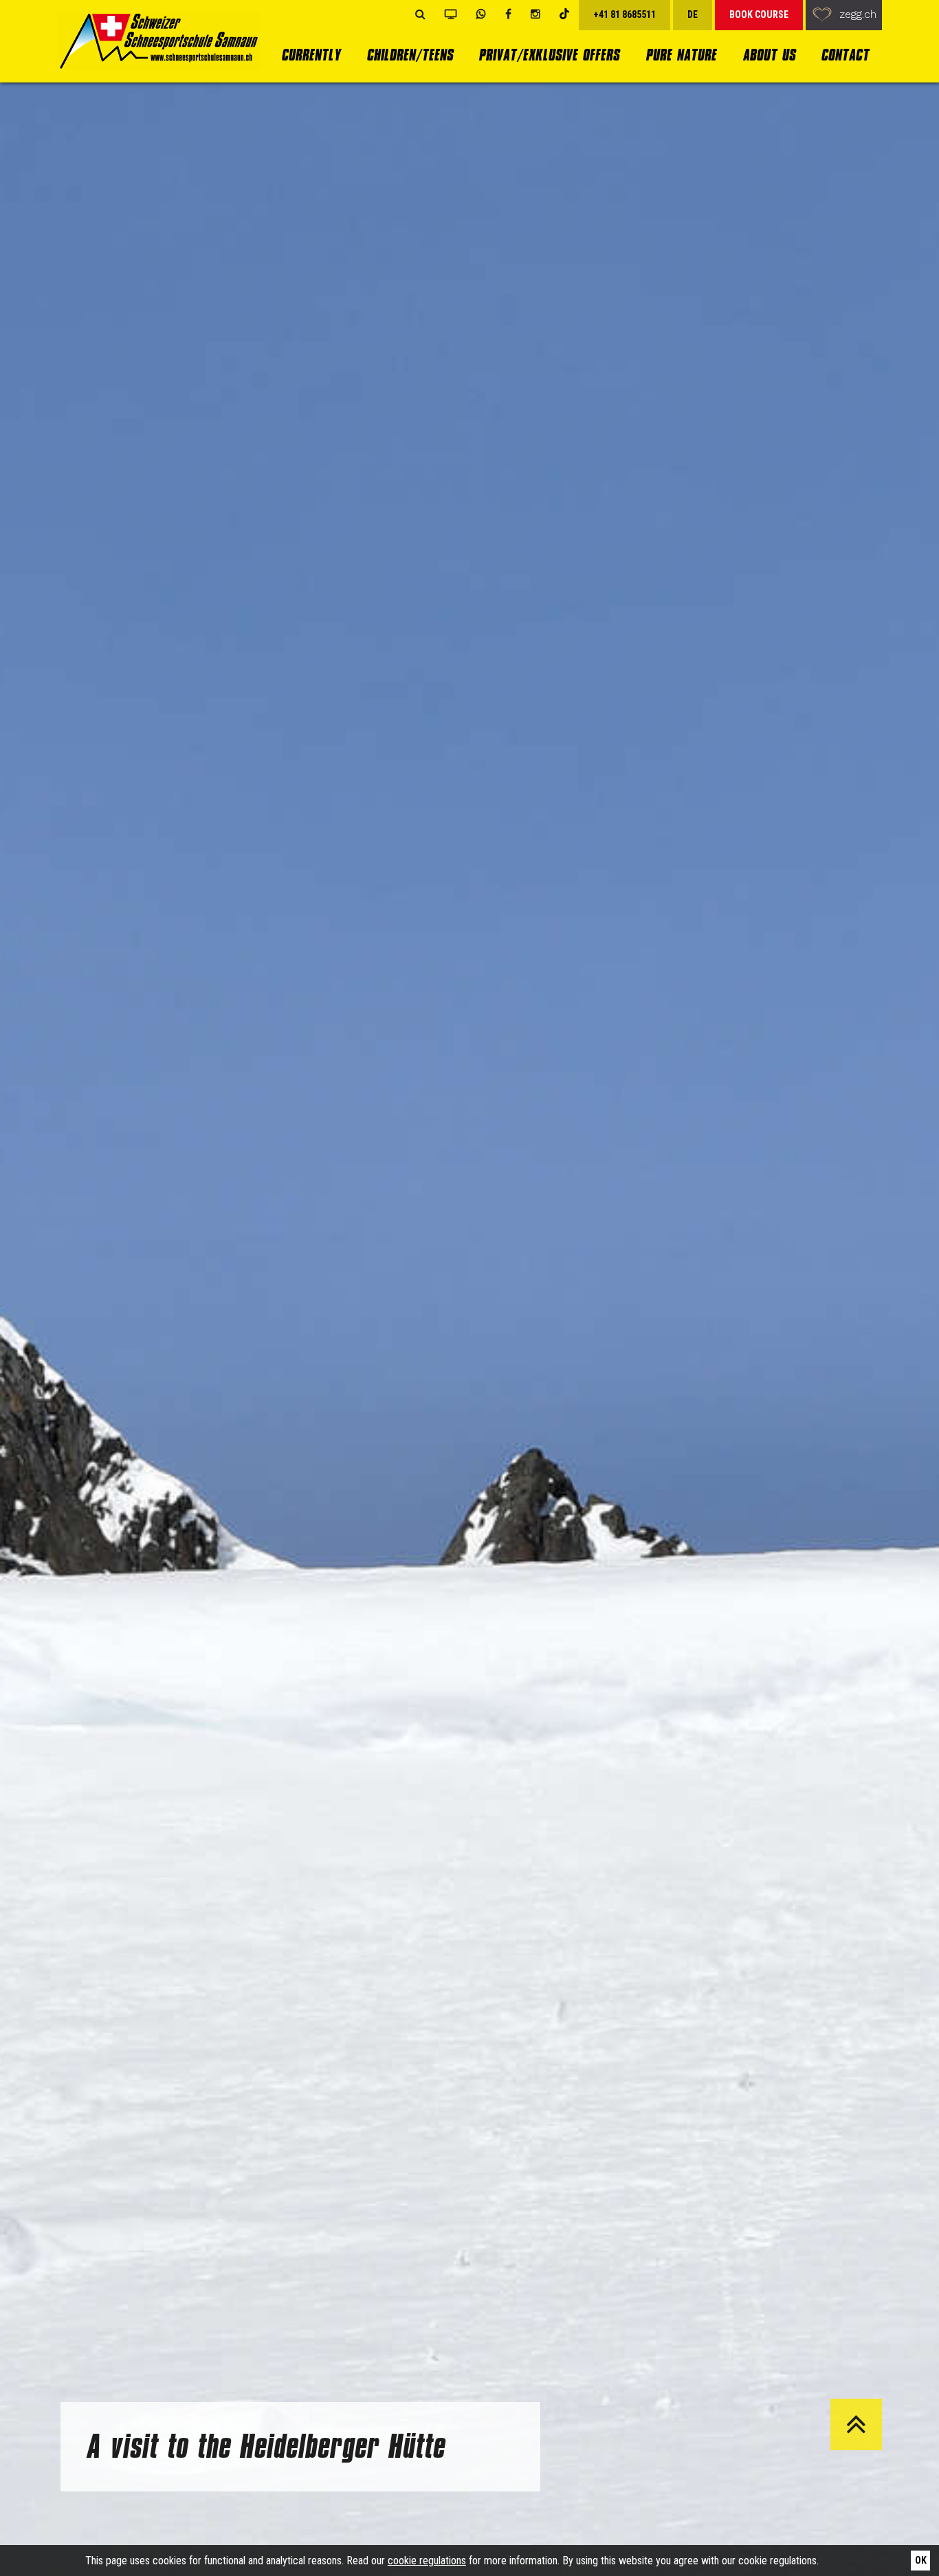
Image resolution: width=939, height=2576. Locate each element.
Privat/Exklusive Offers (549, 55)
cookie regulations (427, 2561)
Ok (921, 2560)
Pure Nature (681, 55)
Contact (845, 55)
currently (311, 55)
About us (769, 55)
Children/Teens (410, 55)
